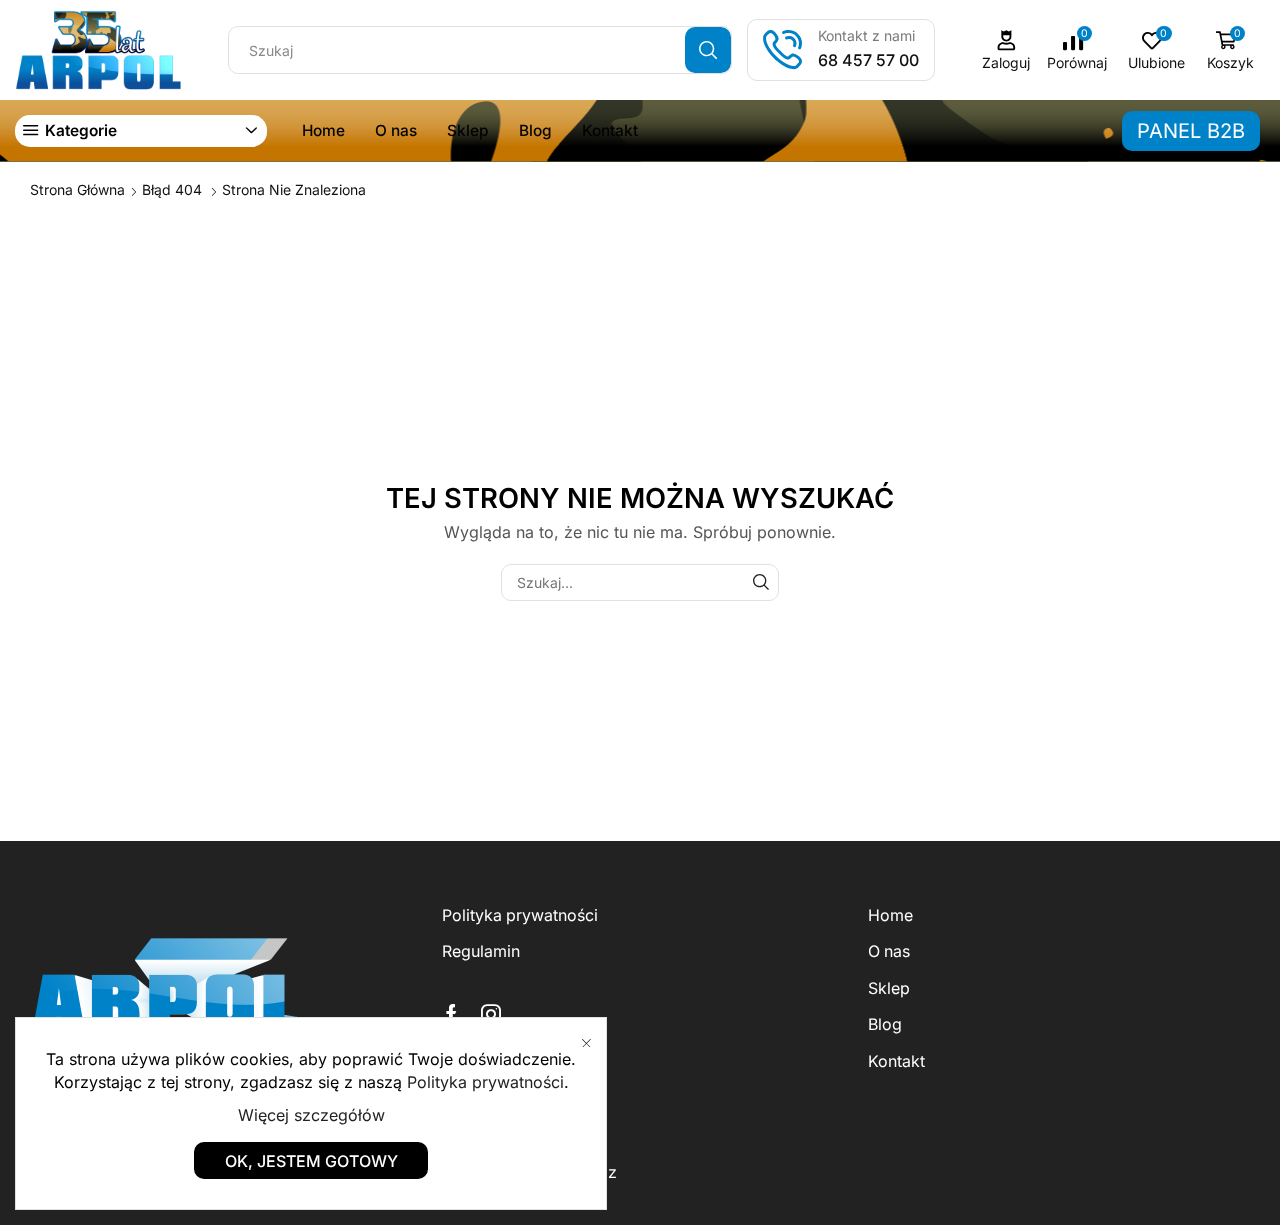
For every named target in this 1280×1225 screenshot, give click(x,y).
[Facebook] (451, 1014)
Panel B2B (1191, 131)
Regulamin (481, 951)
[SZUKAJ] (760, 582)
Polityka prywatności (520, 915)
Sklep (468, 130)
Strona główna (77, 189)
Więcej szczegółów (311, 1115)
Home (323, 130)
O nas (396, 130)
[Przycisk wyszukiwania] (708, 50)
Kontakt (610, 130)
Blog (535, 130)
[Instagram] (491, 1014)
